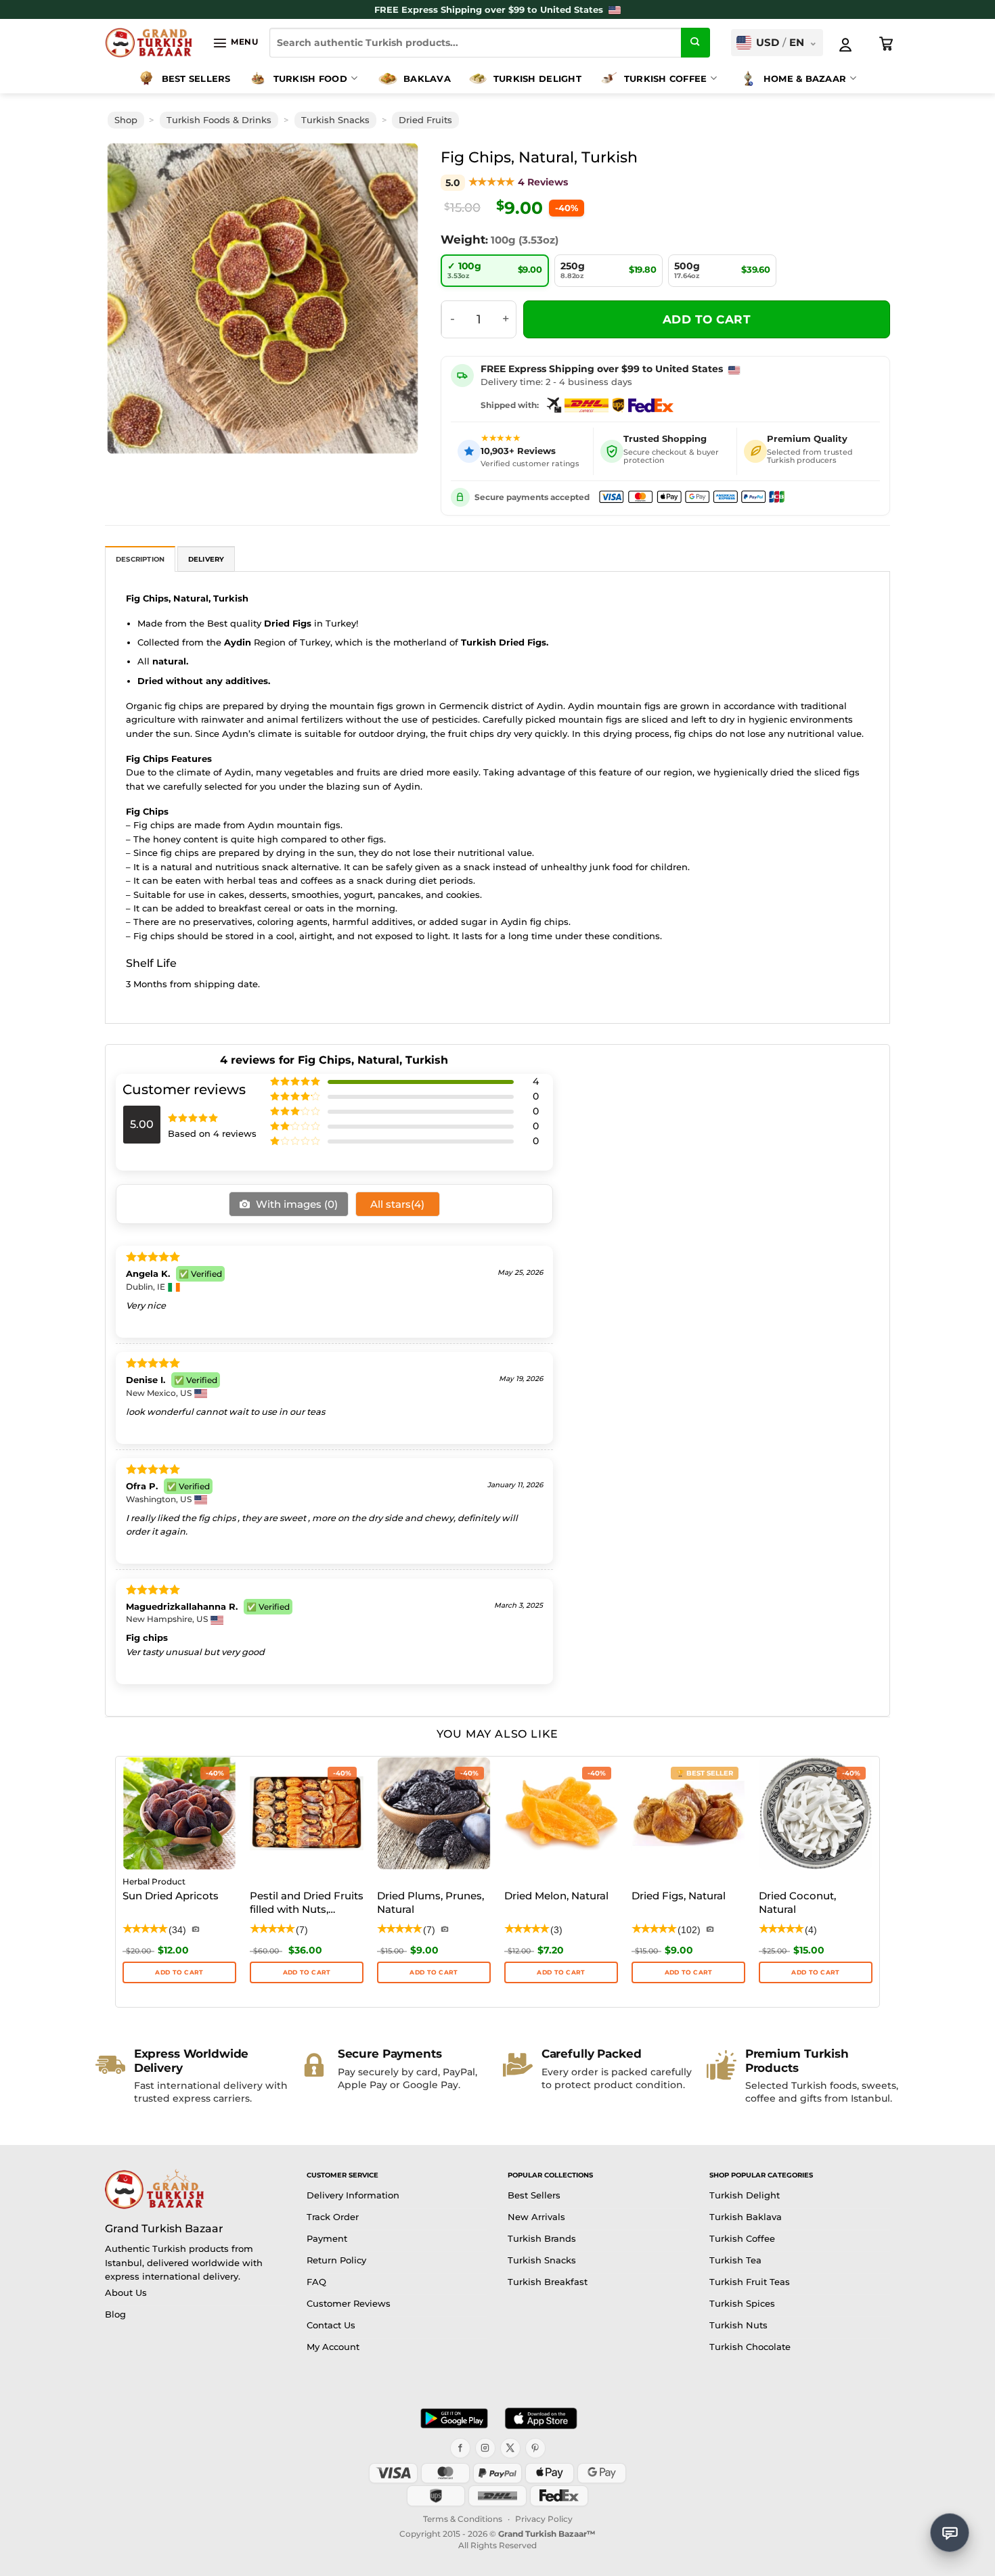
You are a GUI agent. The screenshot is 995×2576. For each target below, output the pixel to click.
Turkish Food (310, 78)
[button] (235, 43)
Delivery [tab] (206, 559)
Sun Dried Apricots (171, 1896)
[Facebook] (460, 2448)
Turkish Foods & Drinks (219, 120)
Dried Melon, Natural (556, 1896)
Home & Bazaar (805, 78)
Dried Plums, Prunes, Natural (430, 1902)
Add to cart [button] (307, 1972)
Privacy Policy (544, 2519)
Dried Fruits (425, 120)
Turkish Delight (537, 78)
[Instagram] (485, 2448)
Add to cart (707, 319)
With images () (295, 1204)
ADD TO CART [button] (179, 1972)
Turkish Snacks (335, 120)
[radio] (495, 271)
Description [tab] (140, 559)
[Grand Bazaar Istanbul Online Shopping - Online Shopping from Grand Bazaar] (149, 43)
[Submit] (696, 43)
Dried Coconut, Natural (797, 1902)
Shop (126, 120)
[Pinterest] (535, 2448)
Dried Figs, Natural (679, 1896)
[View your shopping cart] (887, 44)
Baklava (427, 78)
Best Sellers (196, 78)
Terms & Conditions (463, 2519)
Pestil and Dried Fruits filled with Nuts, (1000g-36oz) (307, 1903)
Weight (463, 240)
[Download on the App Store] (541, 2418)
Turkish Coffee (666, 78)
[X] (510, 2448)
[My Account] (845, 45)
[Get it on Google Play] (454, 2418)
